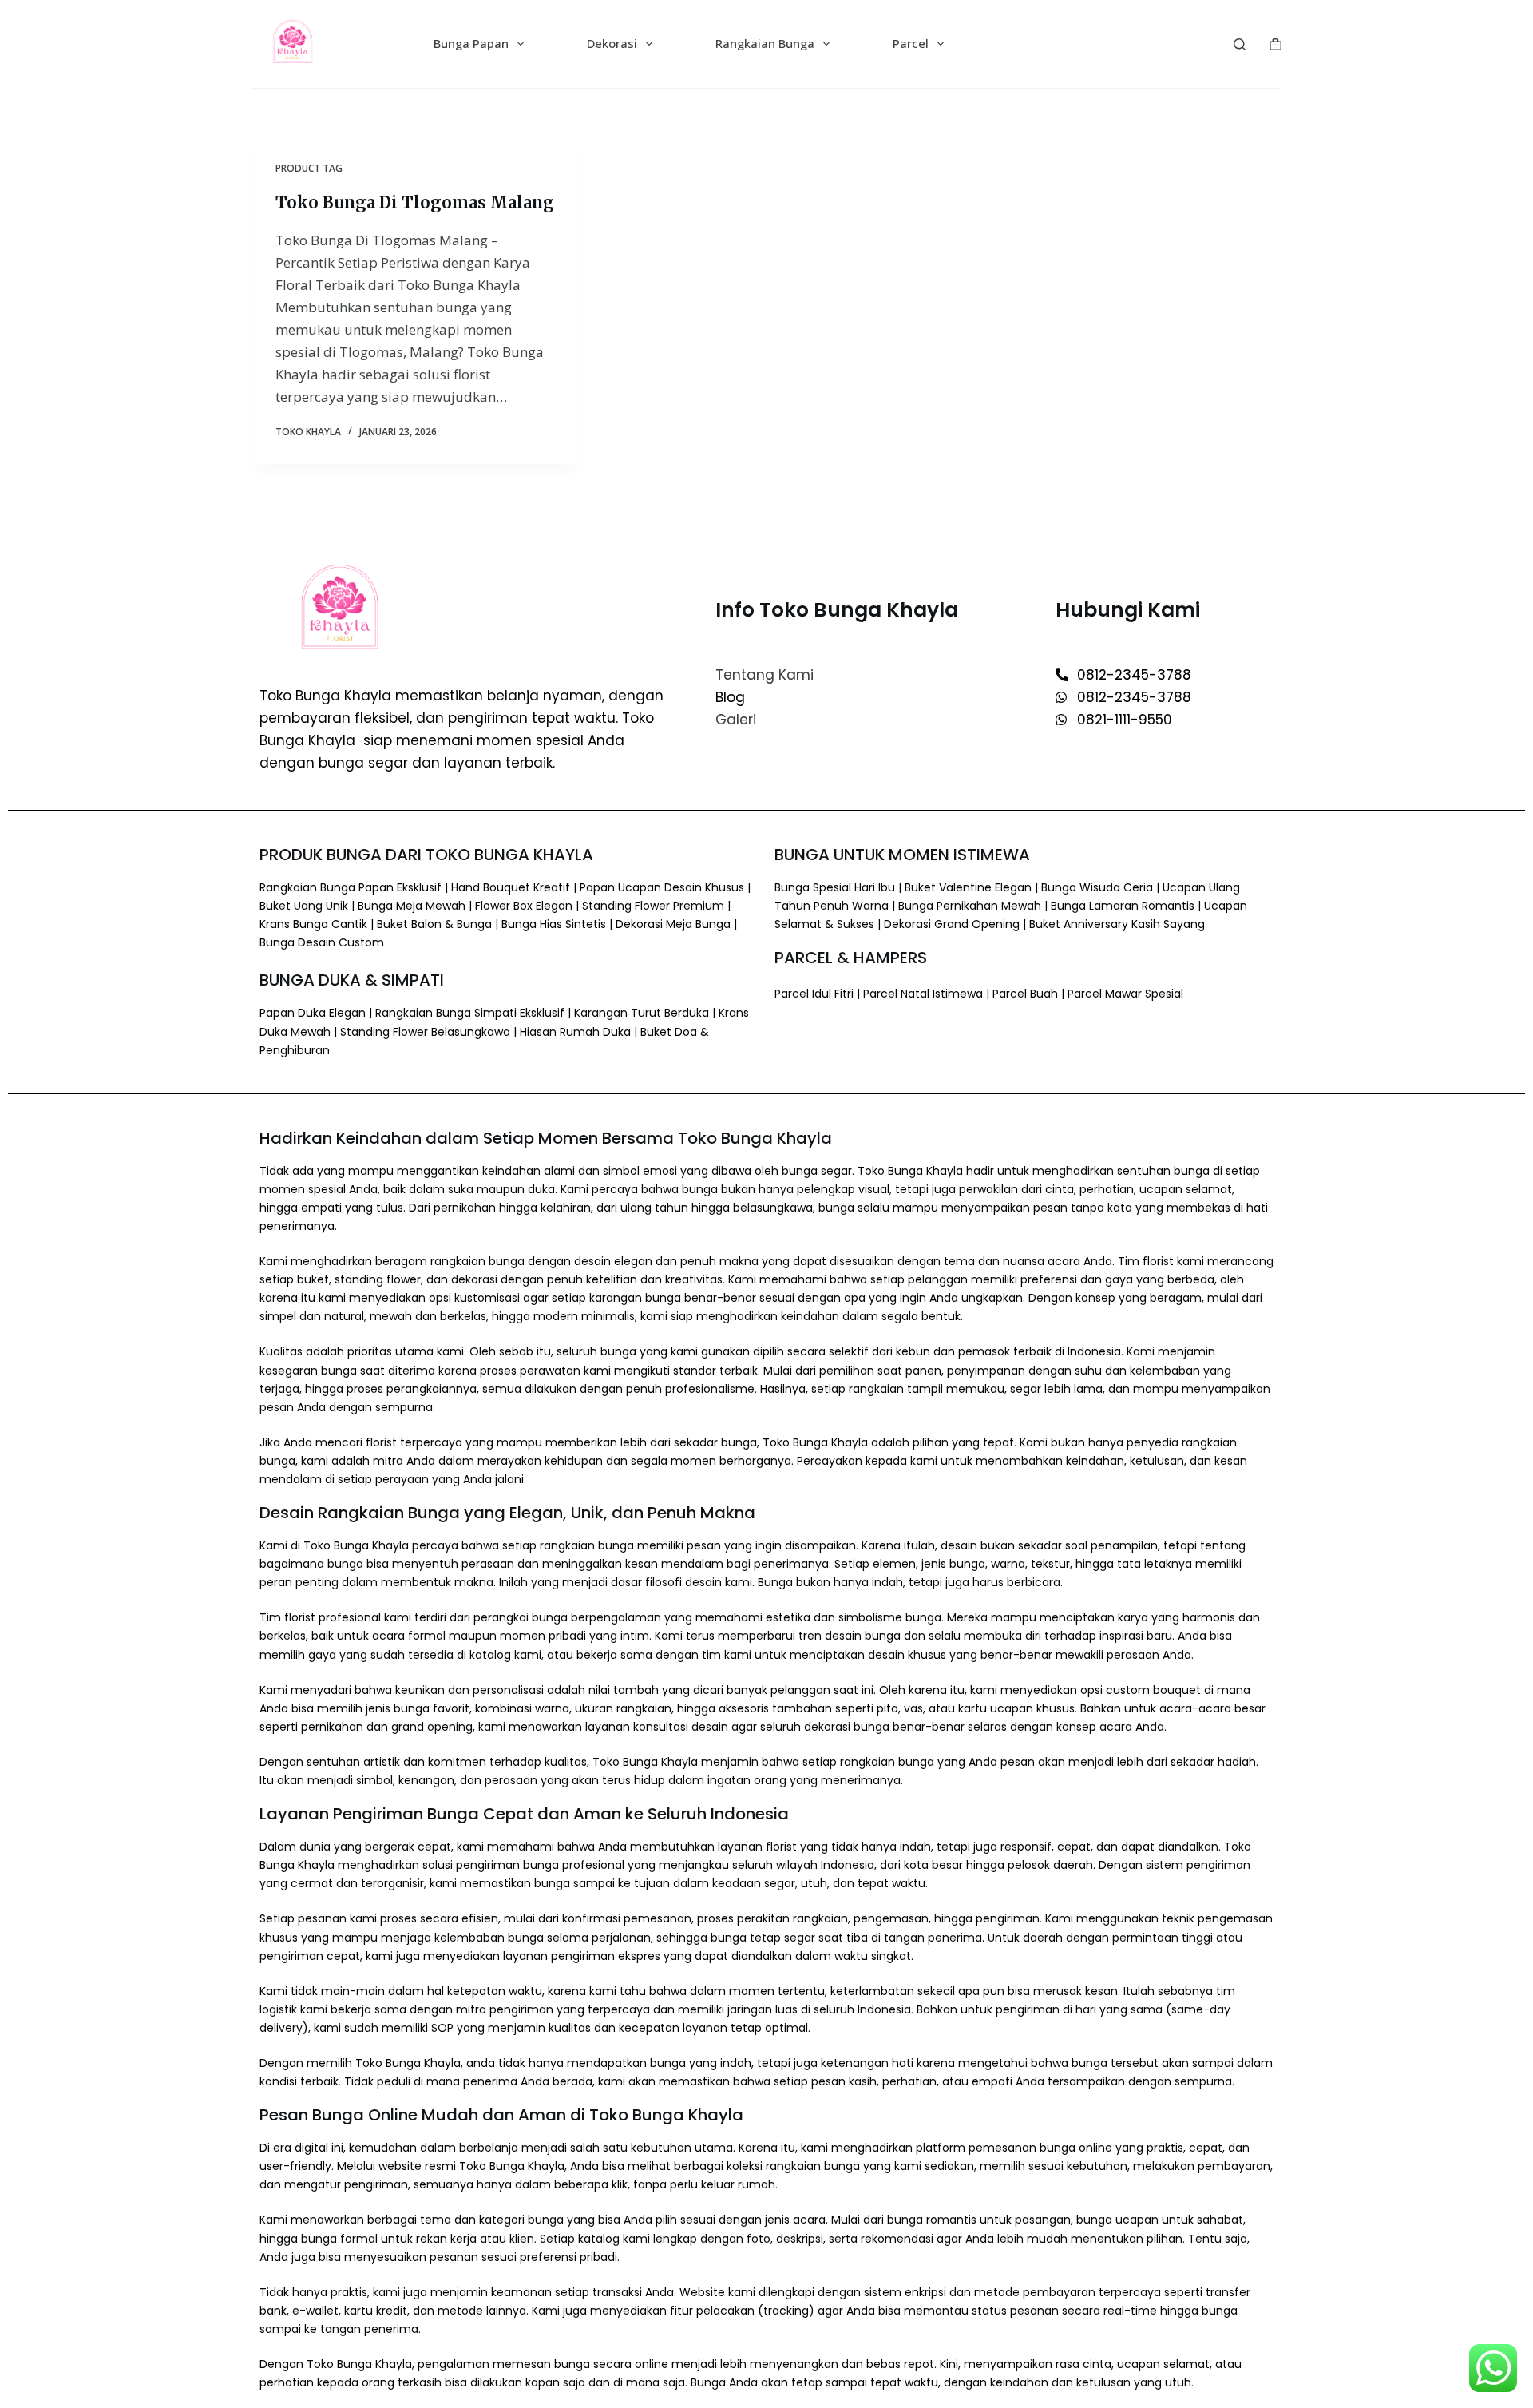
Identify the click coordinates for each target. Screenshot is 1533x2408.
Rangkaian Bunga (765, 43)
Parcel (911, 43)
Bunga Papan (471, 43)
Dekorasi (612, 43)
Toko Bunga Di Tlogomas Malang (415, 202)
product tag (309, 168)
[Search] (1240, 44)
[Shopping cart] (1276, 44)
